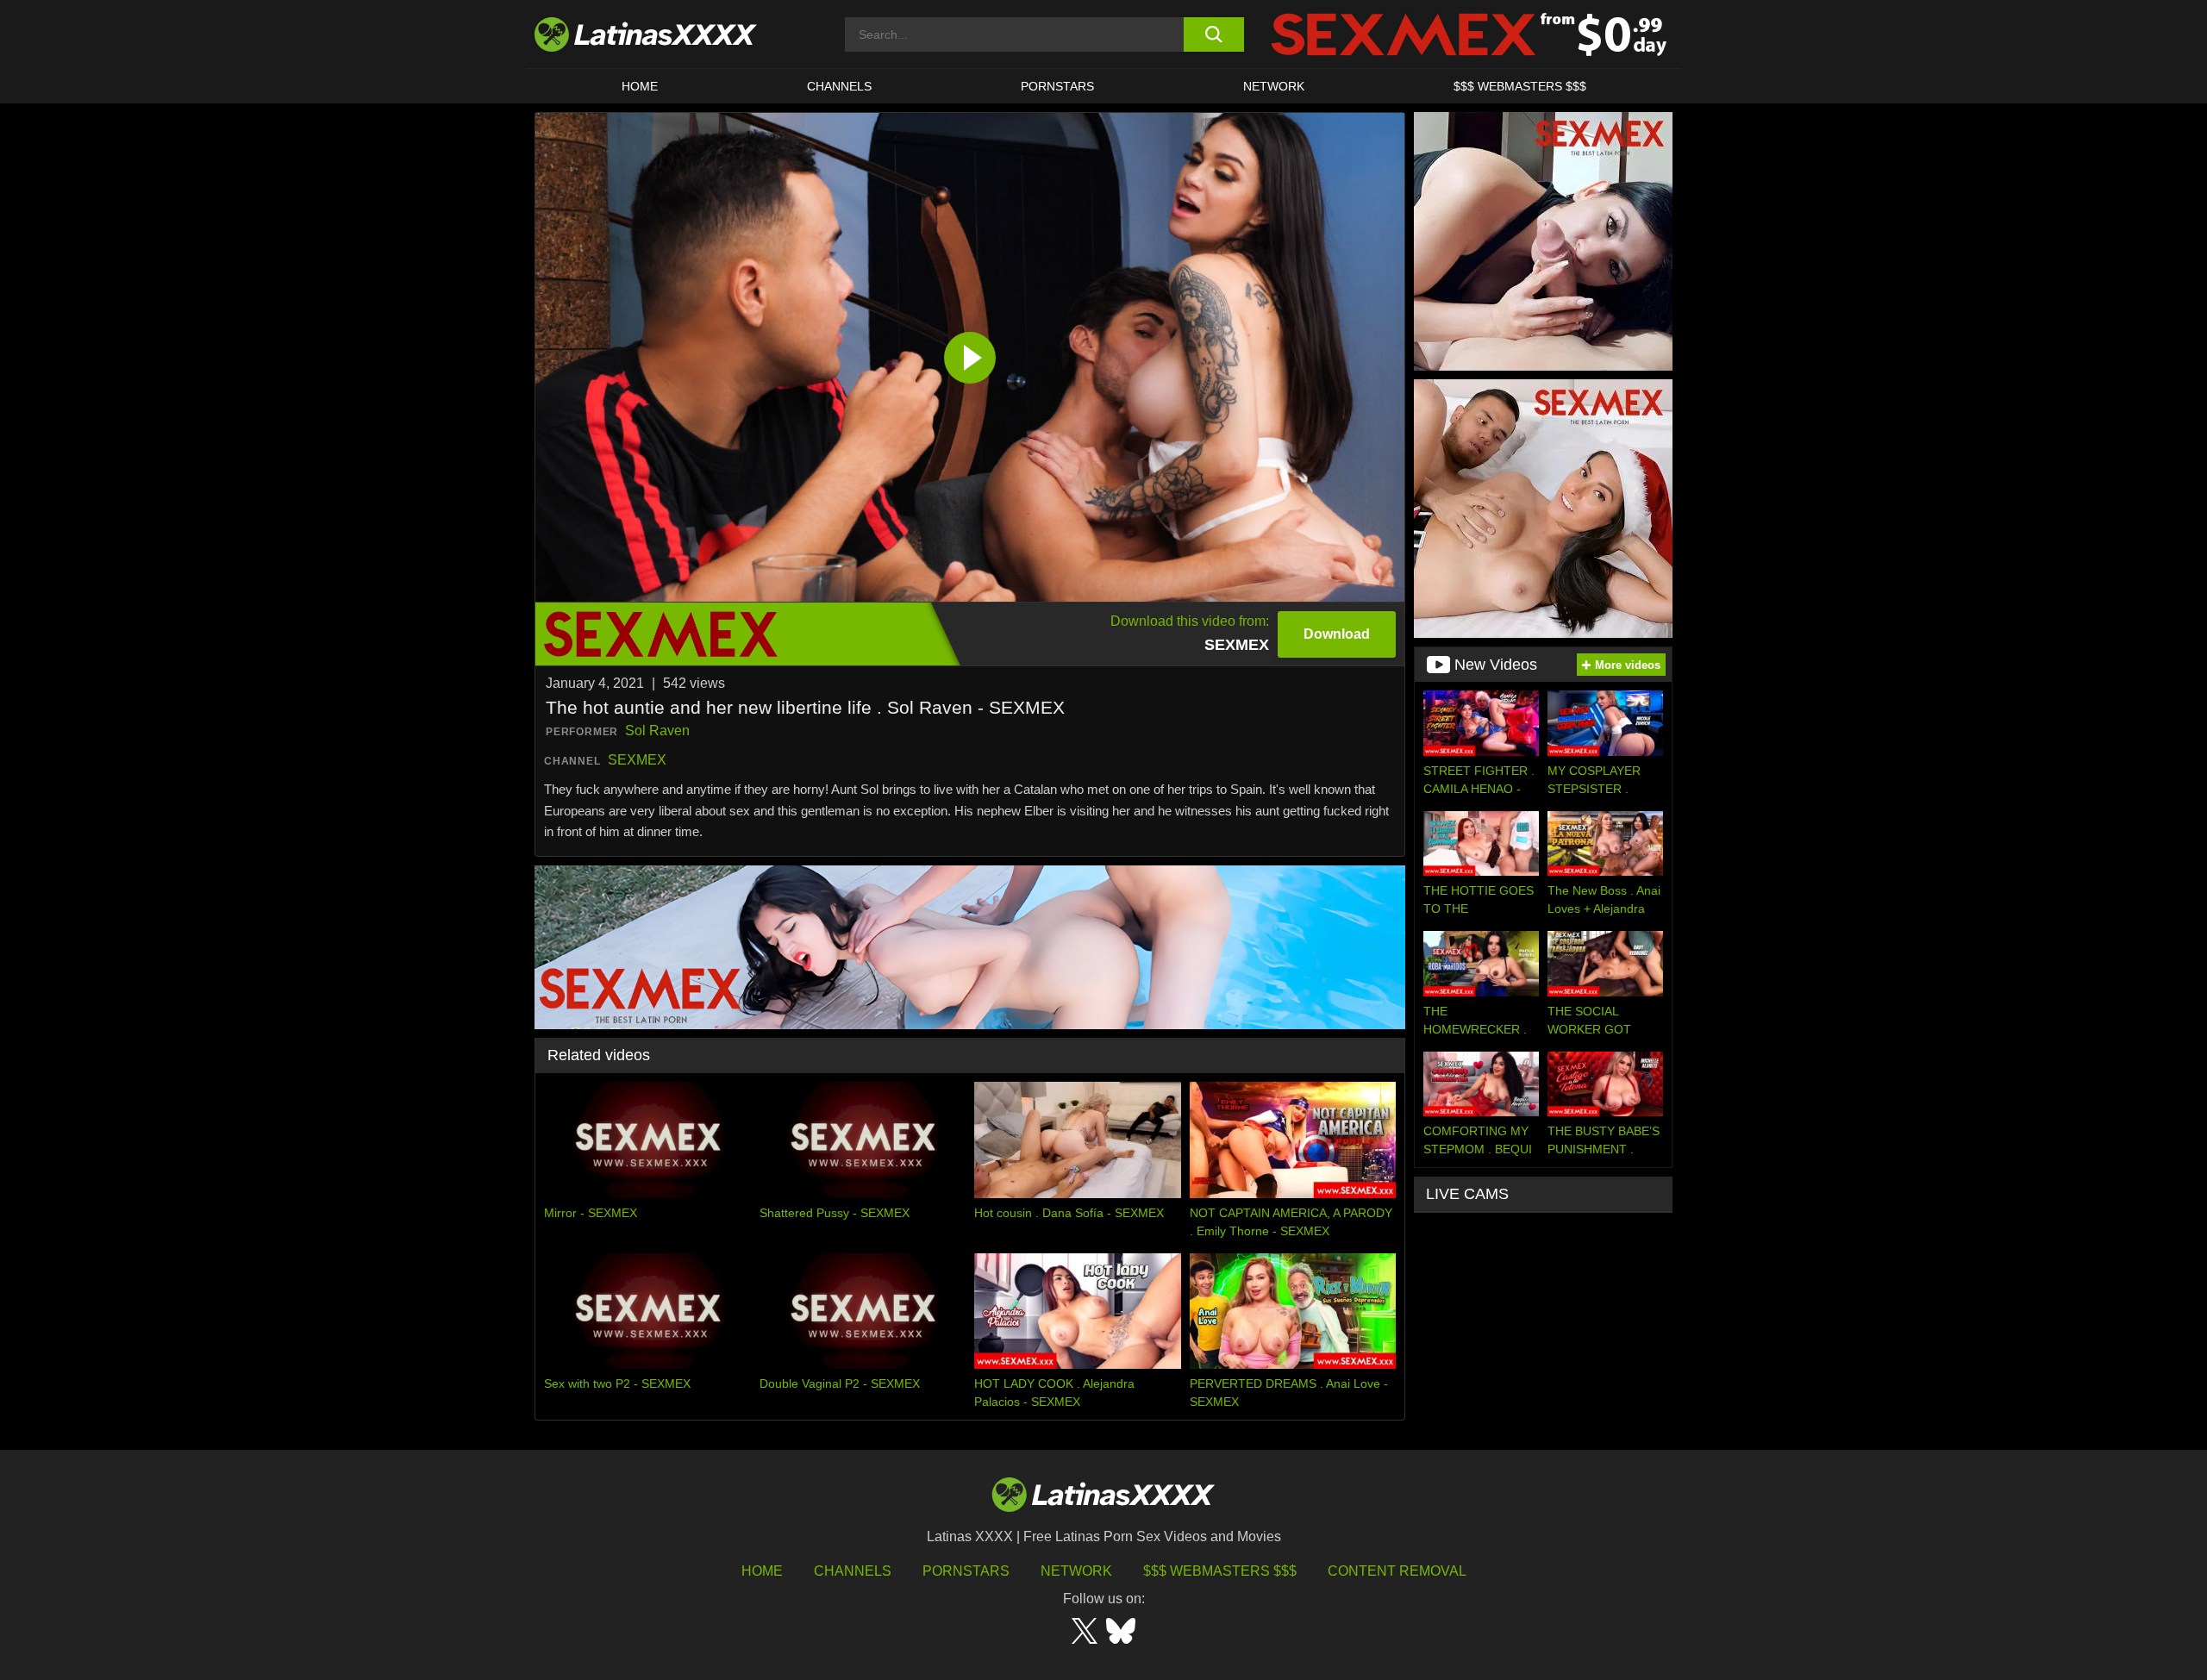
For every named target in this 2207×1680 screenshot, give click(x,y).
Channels (853, 1571)
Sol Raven (657, 731)
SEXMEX (637, 760)
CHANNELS (839, 86)
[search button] (1213, 34)
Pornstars (1057, 86)
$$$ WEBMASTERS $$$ (1520, 86)
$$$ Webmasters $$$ (1220, 1571)
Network (1274, 86)
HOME (640, 86)
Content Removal (1397, 1571)
